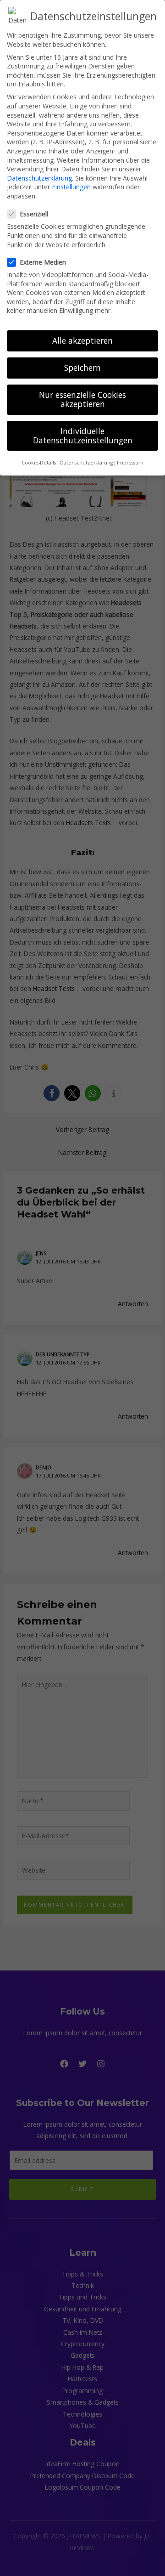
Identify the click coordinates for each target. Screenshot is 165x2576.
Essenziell (34, 214)
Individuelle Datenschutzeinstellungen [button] (83, 436)
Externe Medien (43, 262)
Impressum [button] (130, 463)
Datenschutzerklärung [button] (86, 463)
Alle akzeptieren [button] (82, 340)
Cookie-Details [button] (39, 463)
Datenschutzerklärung (39, 178)
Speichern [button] (82, 368)
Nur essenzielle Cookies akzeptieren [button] (82, 399)
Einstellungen (71, 187)
